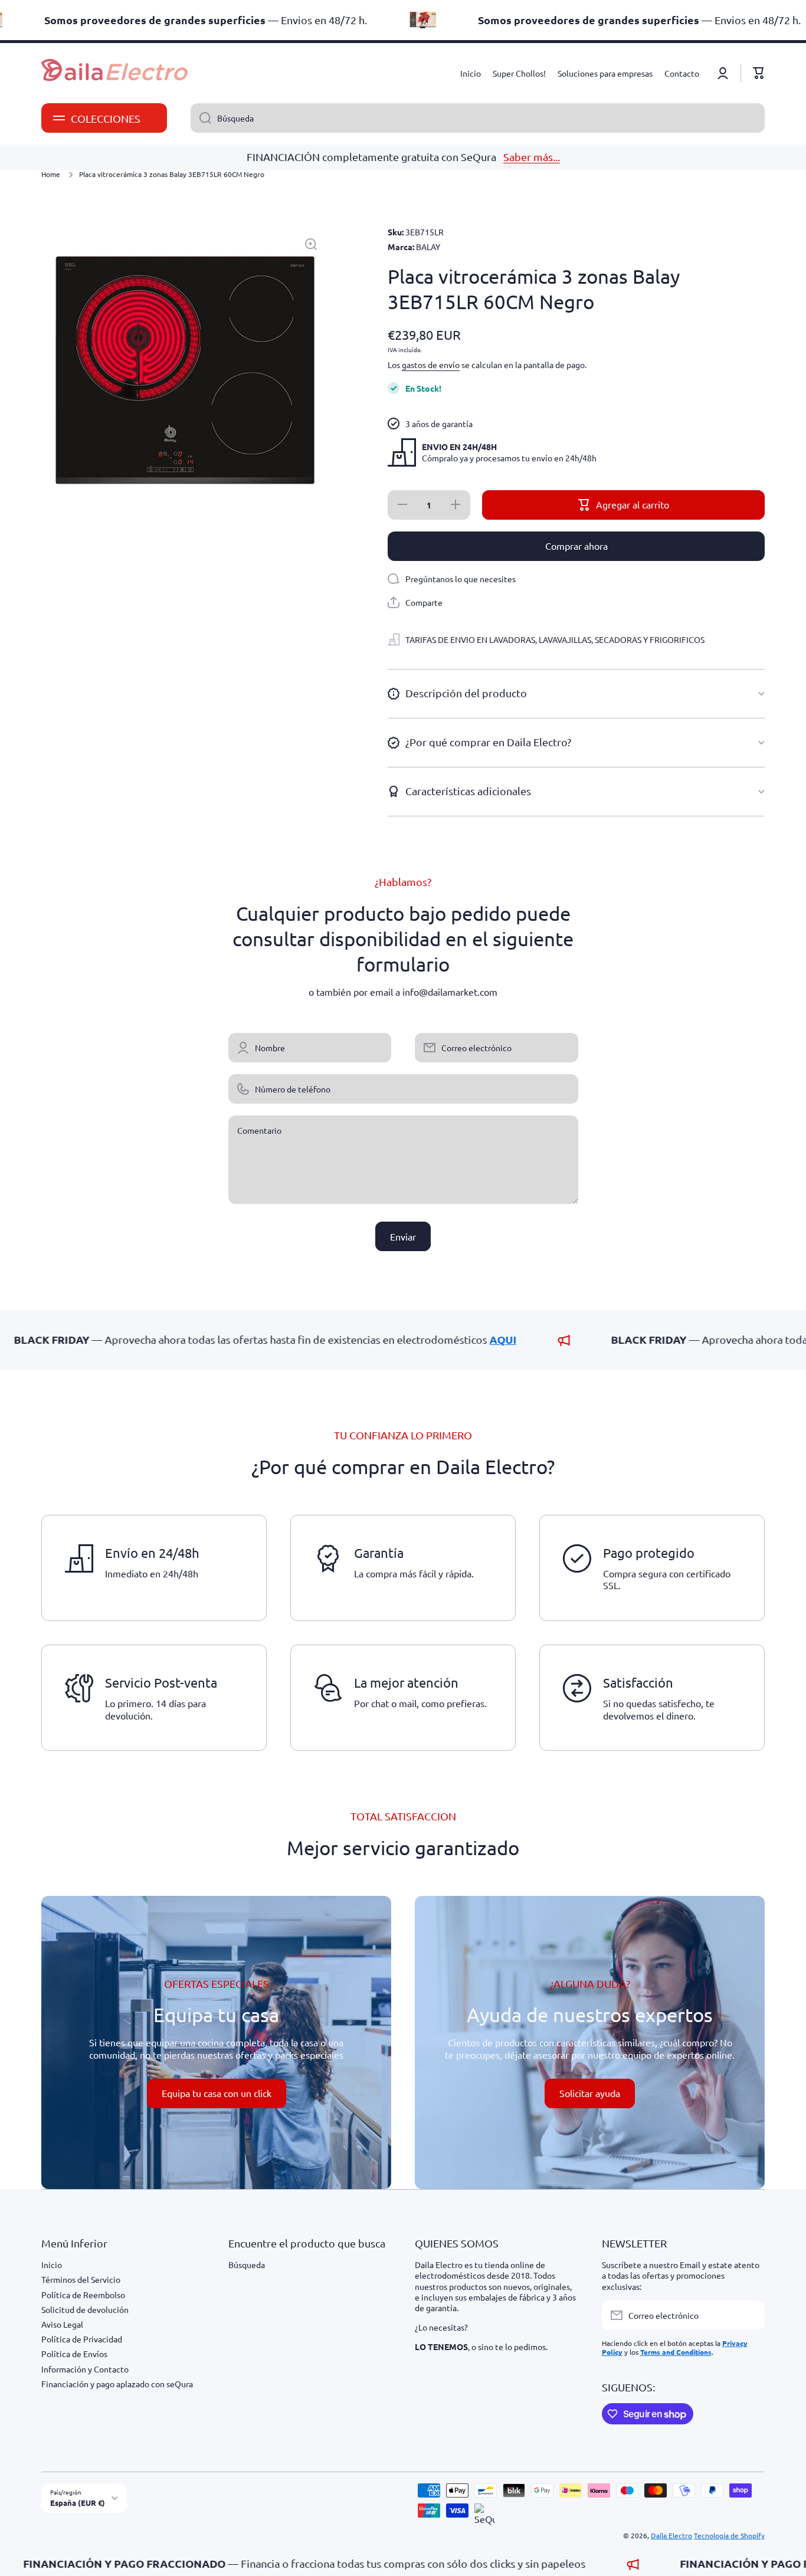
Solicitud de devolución (85, 2309)
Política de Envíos (74, 2354)
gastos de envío (431, 365)
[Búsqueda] (201, 118)
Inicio (52, 2265)
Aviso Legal (62, 2324)
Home (51, 174)
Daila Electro (671, 2535)
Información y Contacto (85, 2369)
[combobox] (478, 118)
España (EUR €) (78, 2503)
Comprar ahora (576, 546)
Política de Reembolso (83, 2295)
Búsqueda (247, 2265)
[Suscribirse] (750, 2315)
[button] (759, 73)
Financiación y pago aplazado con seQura (117, 2384)
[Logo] (115, 73)
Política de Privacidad (82, 2339)
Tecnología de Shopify (729, 2535)
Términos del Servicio (81, 2279)
